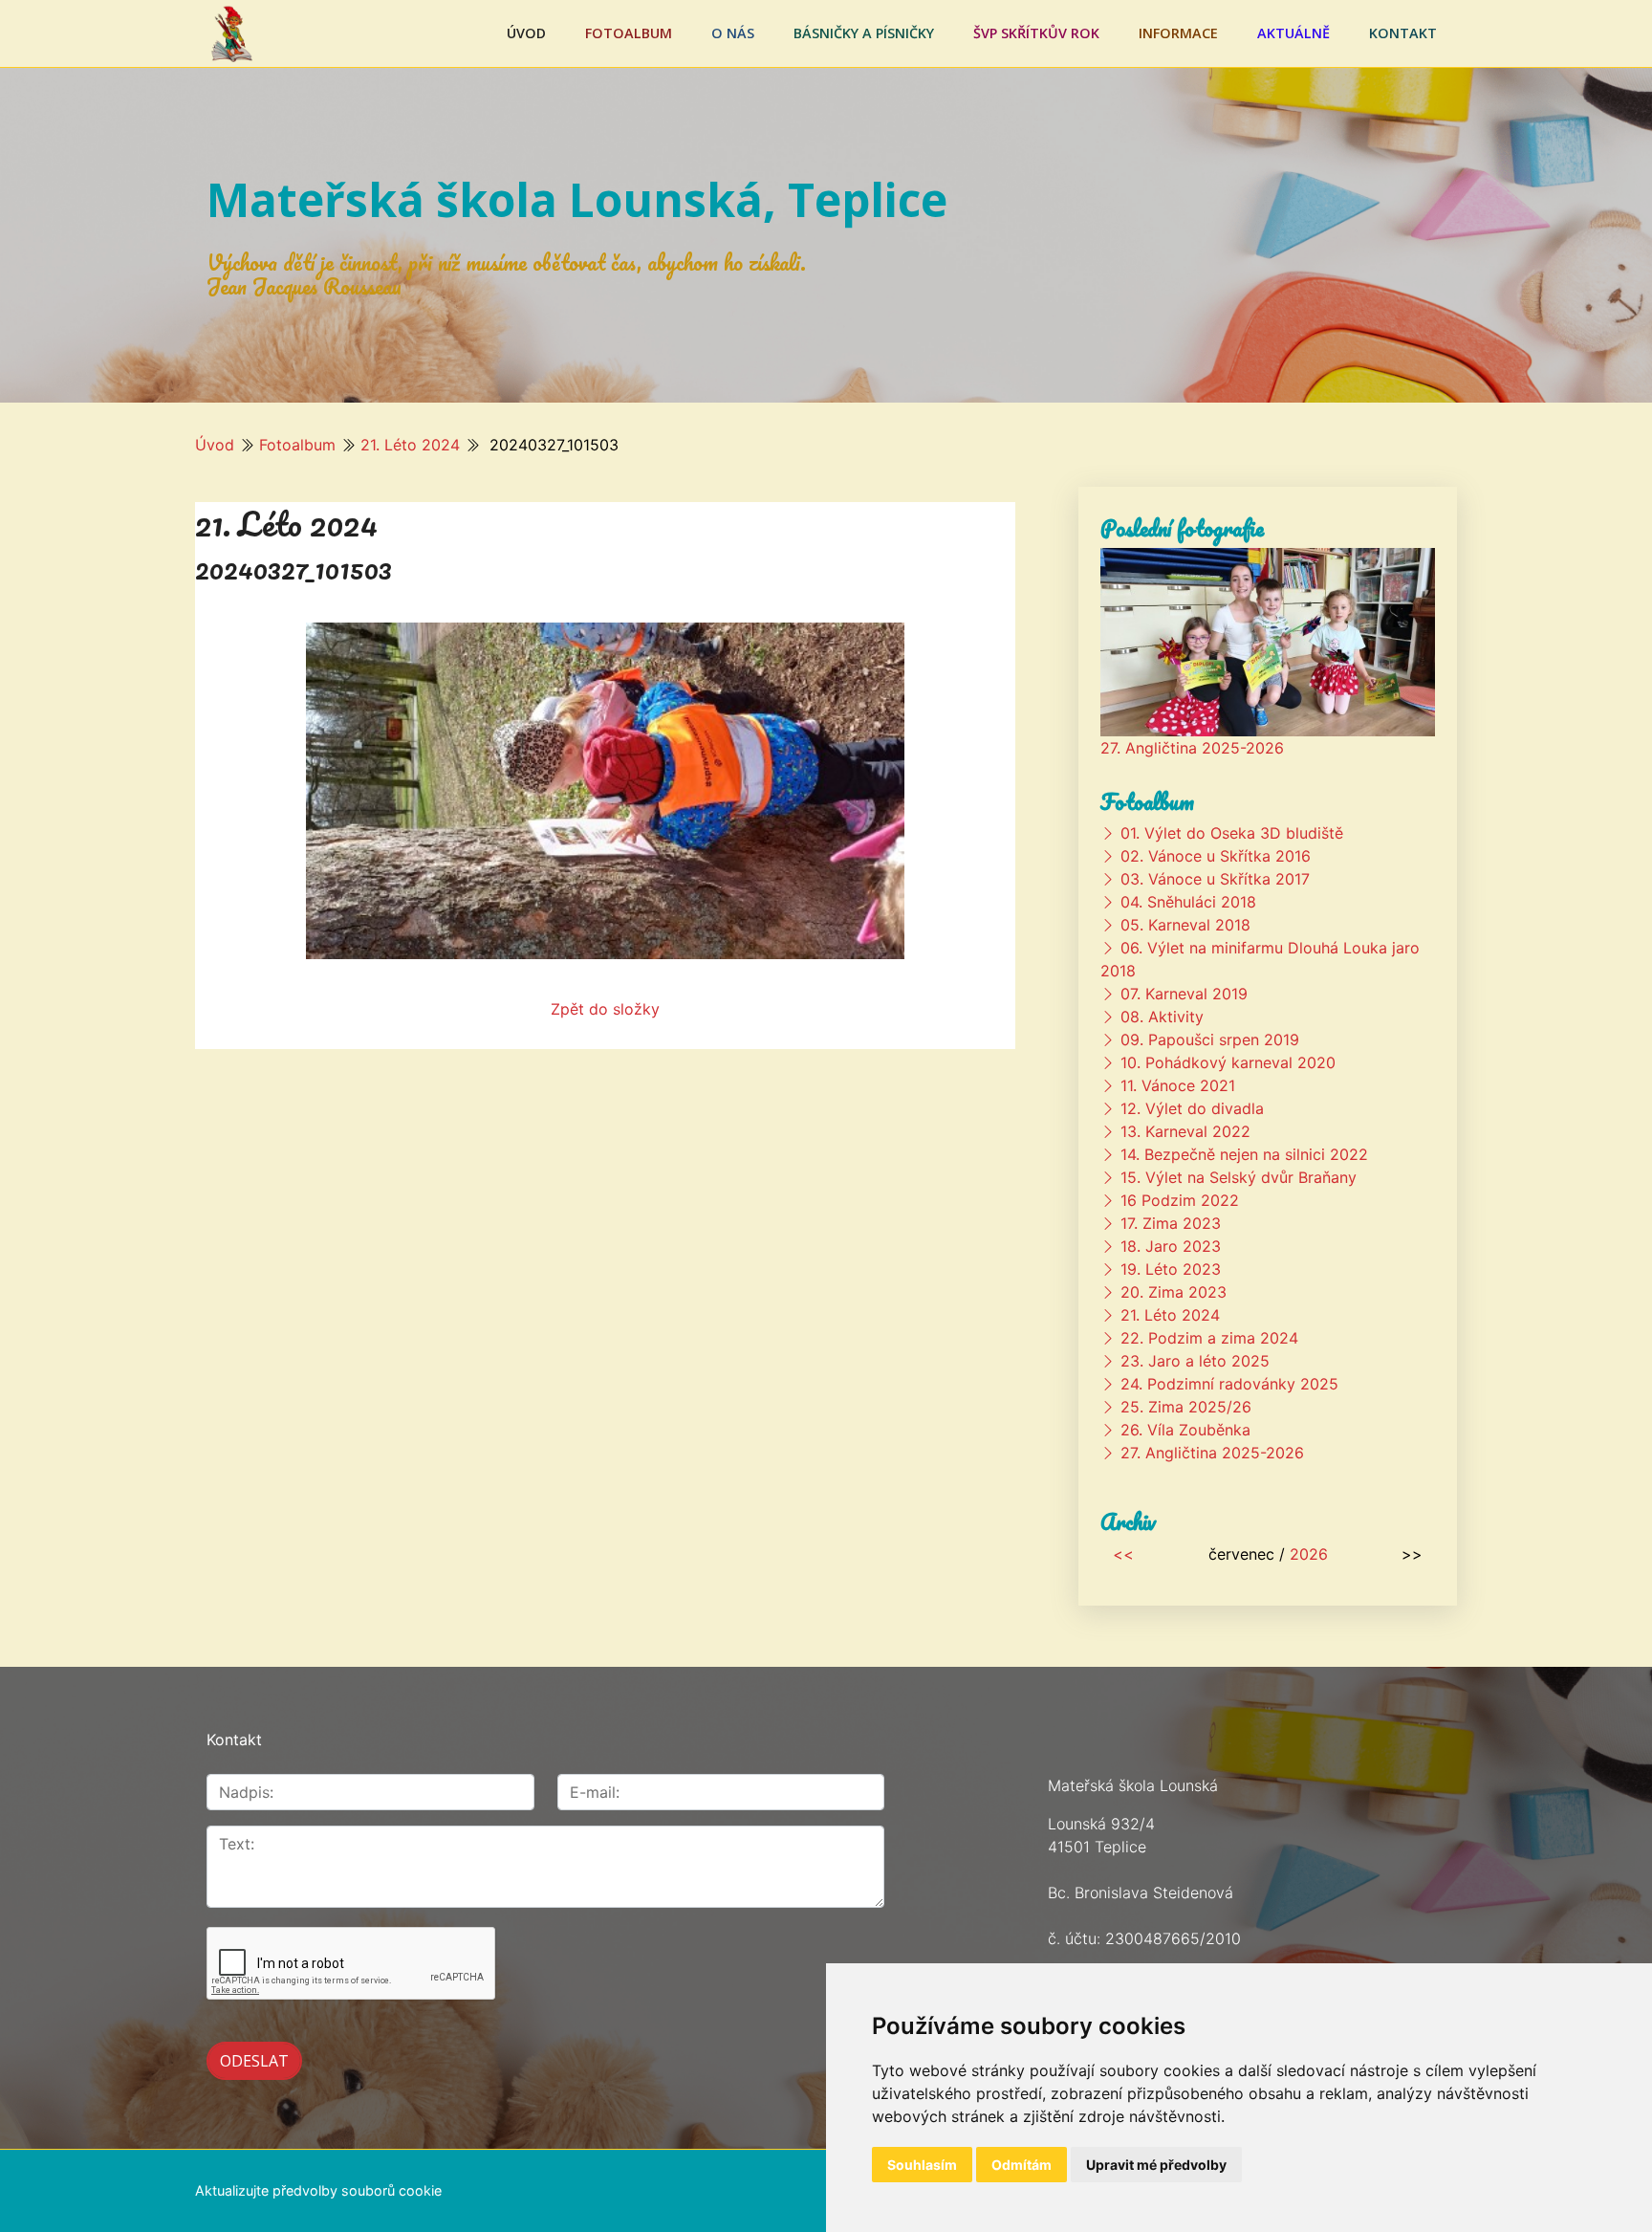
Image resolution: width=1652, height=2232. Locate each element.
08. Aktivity (1162, 1017)
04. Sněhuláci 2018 (1188, 902)
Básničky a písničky (864, 33)
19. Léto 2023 (1171, 1269)
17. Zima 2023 (1171, 1223)
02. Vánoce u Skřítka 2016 (1216, 856)
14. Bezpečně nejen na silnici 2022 (1244, 1154)
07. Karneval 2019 (1184, 994)
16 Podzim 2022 (1180, 1200)
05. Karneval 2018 (1185, 925)
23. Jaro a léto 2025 (1195, 1361)
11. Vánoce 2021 (1178, 1085)
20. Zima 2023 (1174, 1292)
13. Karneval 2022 (1185, 1131)
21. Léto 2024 (410, 445)
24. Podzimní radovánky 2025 (1229, 1384)
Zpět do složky (605, 1009)
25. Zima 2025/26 (1186, 1407)
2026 (1309, 1554)
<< (1123, 1554)
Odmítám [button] (1022, 2165)
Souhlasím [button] (922, 2165)
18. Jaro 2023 (1171, 1246)
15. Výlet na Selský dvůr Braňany (1239, 1177)
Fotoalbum (629, 33)
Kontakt (1403, 33)
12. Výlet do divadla (1192, 1108)
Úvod (526, 33)
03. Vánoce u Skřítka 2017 (1215, 879)
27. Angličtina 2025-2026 (1192, 748)
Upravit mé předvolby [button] (1156, 2165)
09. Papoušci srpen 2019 (1210, 1039)
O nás (733, 33)
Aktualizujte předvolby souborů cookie (318, 2190)
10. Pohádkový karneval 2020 (1228, 1062)
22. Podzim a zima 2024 (1209, 1338)
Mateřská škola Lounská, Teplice (577, 199)
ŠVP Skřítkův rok (1036, 33)
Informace (1178, 33)
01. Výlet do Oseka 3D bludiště (1232, 833)
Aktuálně (1293, 33)
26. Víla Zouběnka (1185, 1430)
